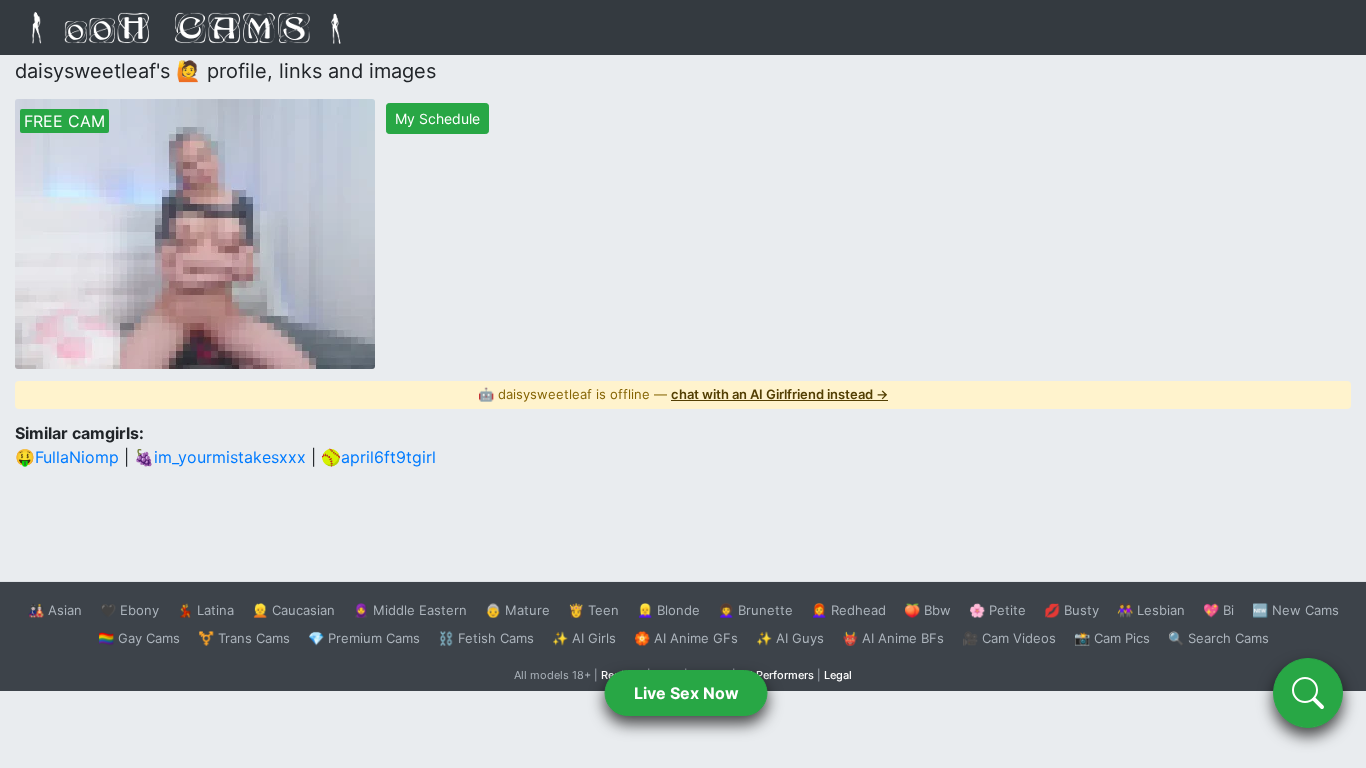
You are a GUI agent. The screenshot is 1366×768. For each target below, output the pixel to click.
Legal (838, 675)
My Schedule (437, 118)
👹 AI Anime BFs (893, 638)
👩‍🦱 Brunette (755, 610)
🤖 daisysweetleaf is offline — (683, 394)
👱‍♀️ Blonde (668, 610)
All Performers (776, 675)
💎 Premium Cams (364, 638)
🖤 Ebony (129, 610)
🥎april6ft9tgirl (378, 457)
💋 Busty (1071, 610)
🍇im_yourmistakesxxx (220, 457)
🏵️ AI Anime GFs (686, 638)
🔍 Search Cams (1218, 638)
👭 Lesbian (1151, 610)
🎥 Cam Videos (1009, 638)
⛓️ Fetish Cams (486, 638)
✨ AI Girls (584, 638)
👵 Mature (517, 610)
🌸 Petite (997, 610)
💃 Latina (205, 610)
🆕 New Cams (1295, 610)
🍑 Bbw (927, 610)
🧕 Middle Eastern (410, 610)
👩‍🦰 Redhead (848, 610)
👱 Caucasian (293, 610)
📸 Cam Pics (1112, 638)
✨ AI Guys (790, 638)
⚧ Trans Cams (244, 638)
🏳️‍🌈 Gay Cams (139, 638)
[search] (1308, 693)
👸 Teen (593, 610)
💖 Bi (1218, 610)
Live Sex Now (686, 693)
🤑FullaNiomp (67, 457)
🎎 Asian (55, 610)
